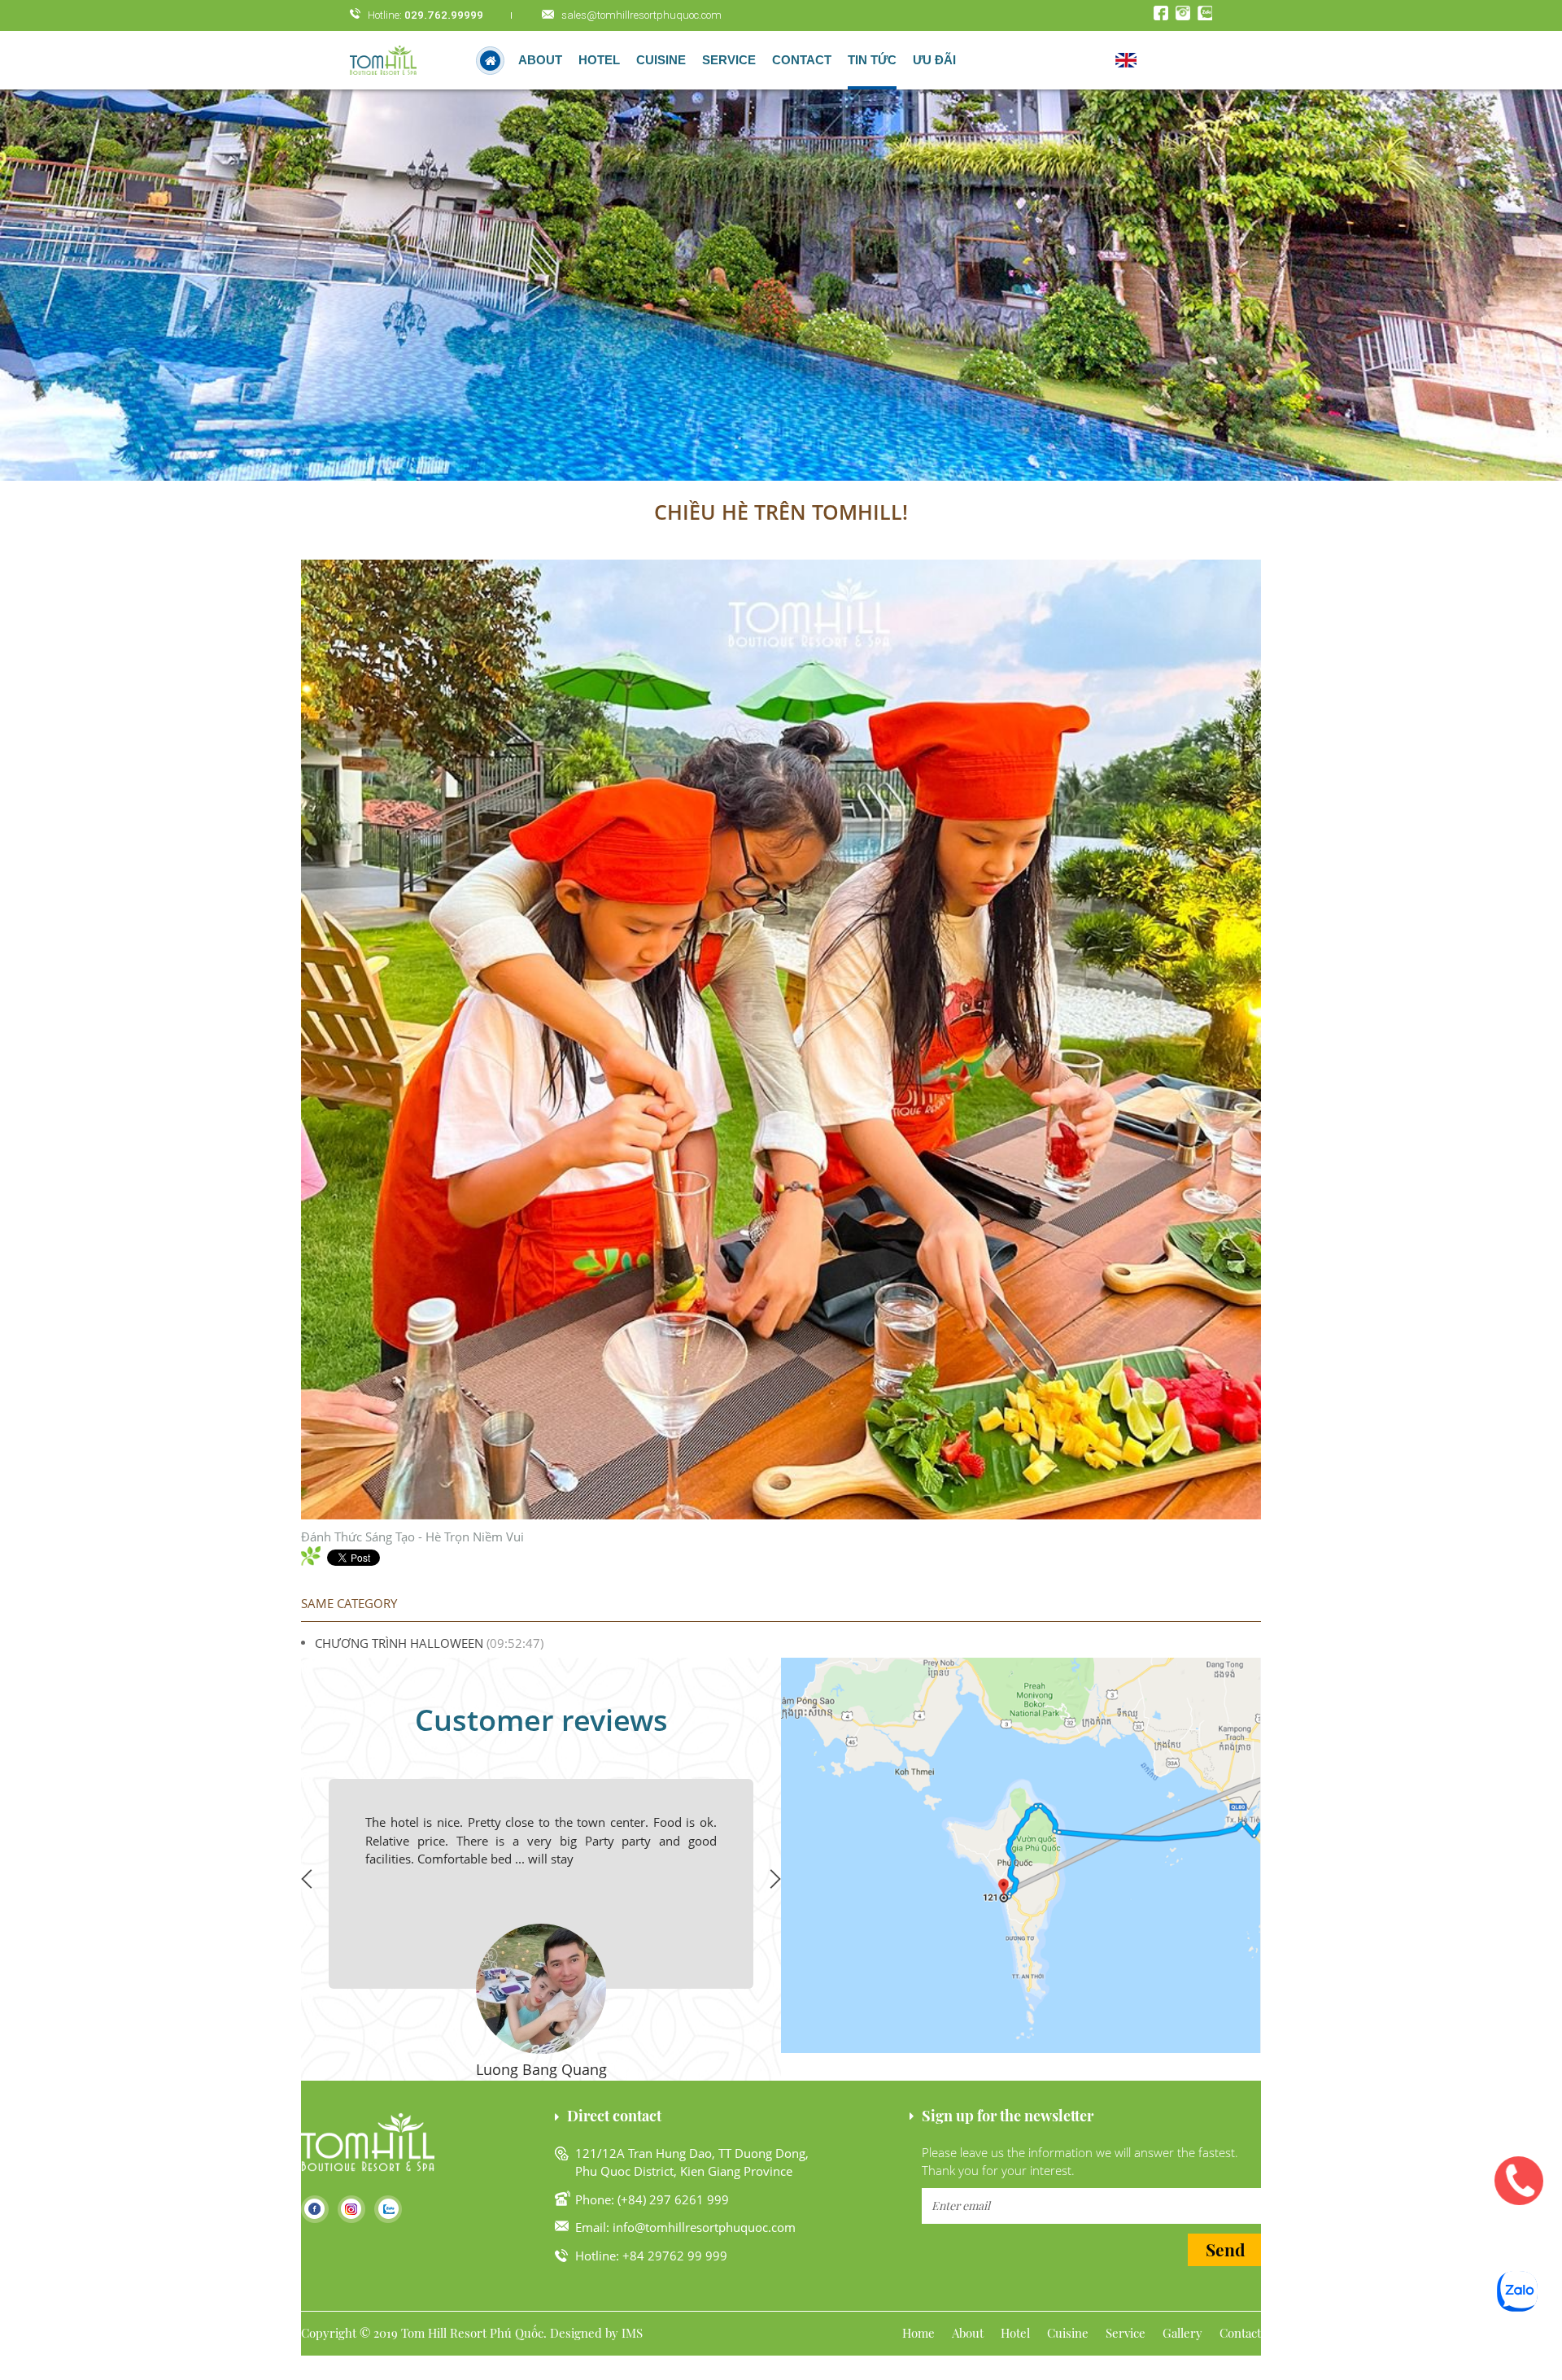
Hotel (1015, 2333)
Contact (802, 60)
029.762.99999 (444, 15)
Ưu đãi (934, 60)
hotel (599, 60)
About (540, 60)
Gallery (1182, 2333)
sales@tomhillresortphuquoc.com (641, 15)
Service (729, 60)
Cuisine (661, 60)
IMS (632, 2333)
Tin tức (872, 60)
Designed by (584, 2333)
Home (918, 2333)
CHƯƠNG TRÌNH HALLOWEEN (399, 1643)
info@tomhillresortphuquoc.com (704, 2227)
